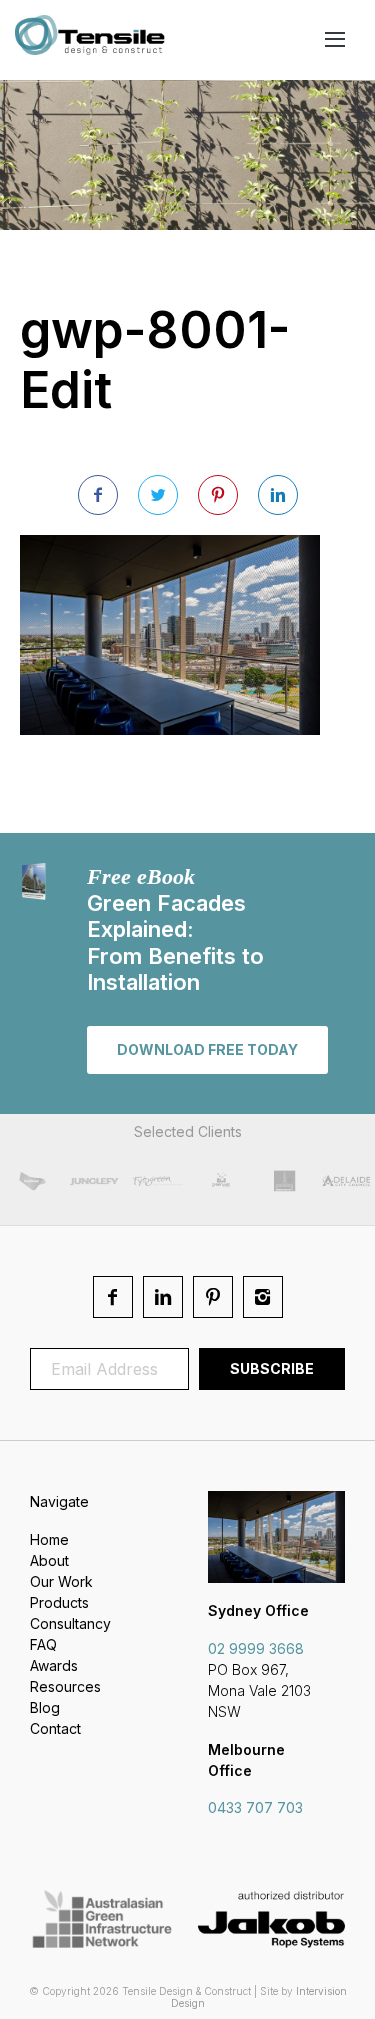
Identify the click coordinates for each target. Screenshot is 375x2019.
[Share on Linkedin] (278, 495)
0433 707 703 (255, 1807)
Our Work (61, 1581)
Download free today (207, 1049)
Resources (65, 1686)
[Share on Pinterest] (218, 495)
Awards (54, 1665)
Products (59, 1602)
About (49, 1560)
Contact (55, 1728)
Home (49, 1539)
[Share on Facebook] (98, 495)
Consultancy (70, 1623)
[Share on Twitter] (158, 495)
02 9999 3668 (256, 1648)
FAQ (43, 1644)
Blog (45, 1707)
